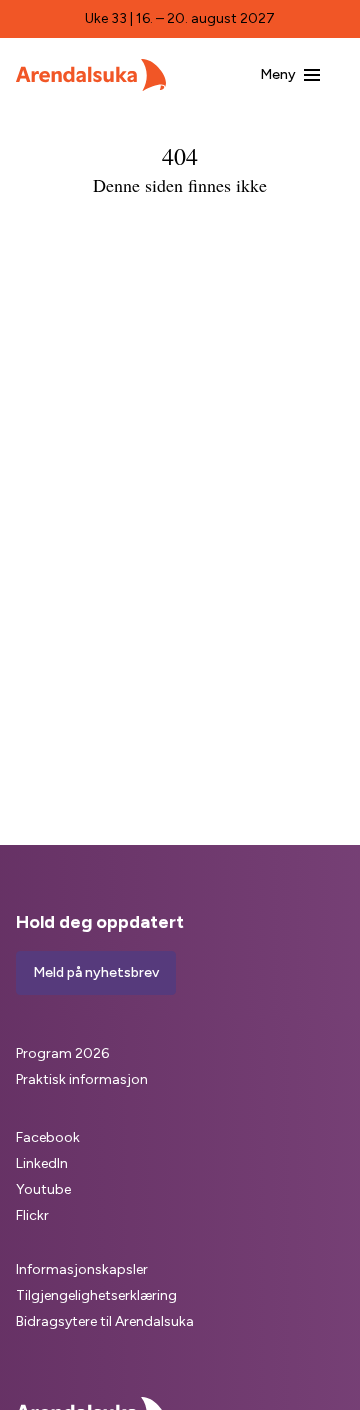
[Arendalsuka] (91, 75)
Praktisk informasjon (82, 1079)
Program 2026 (62, 1053)
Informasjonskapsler (82, 1269)
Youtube (43, 1189)
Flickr (32, 1215)
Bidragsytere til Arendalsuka (105, 1321)
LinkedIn (42, 1163)
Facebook (48, 1137)
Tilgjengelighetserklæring (96, 1295)
